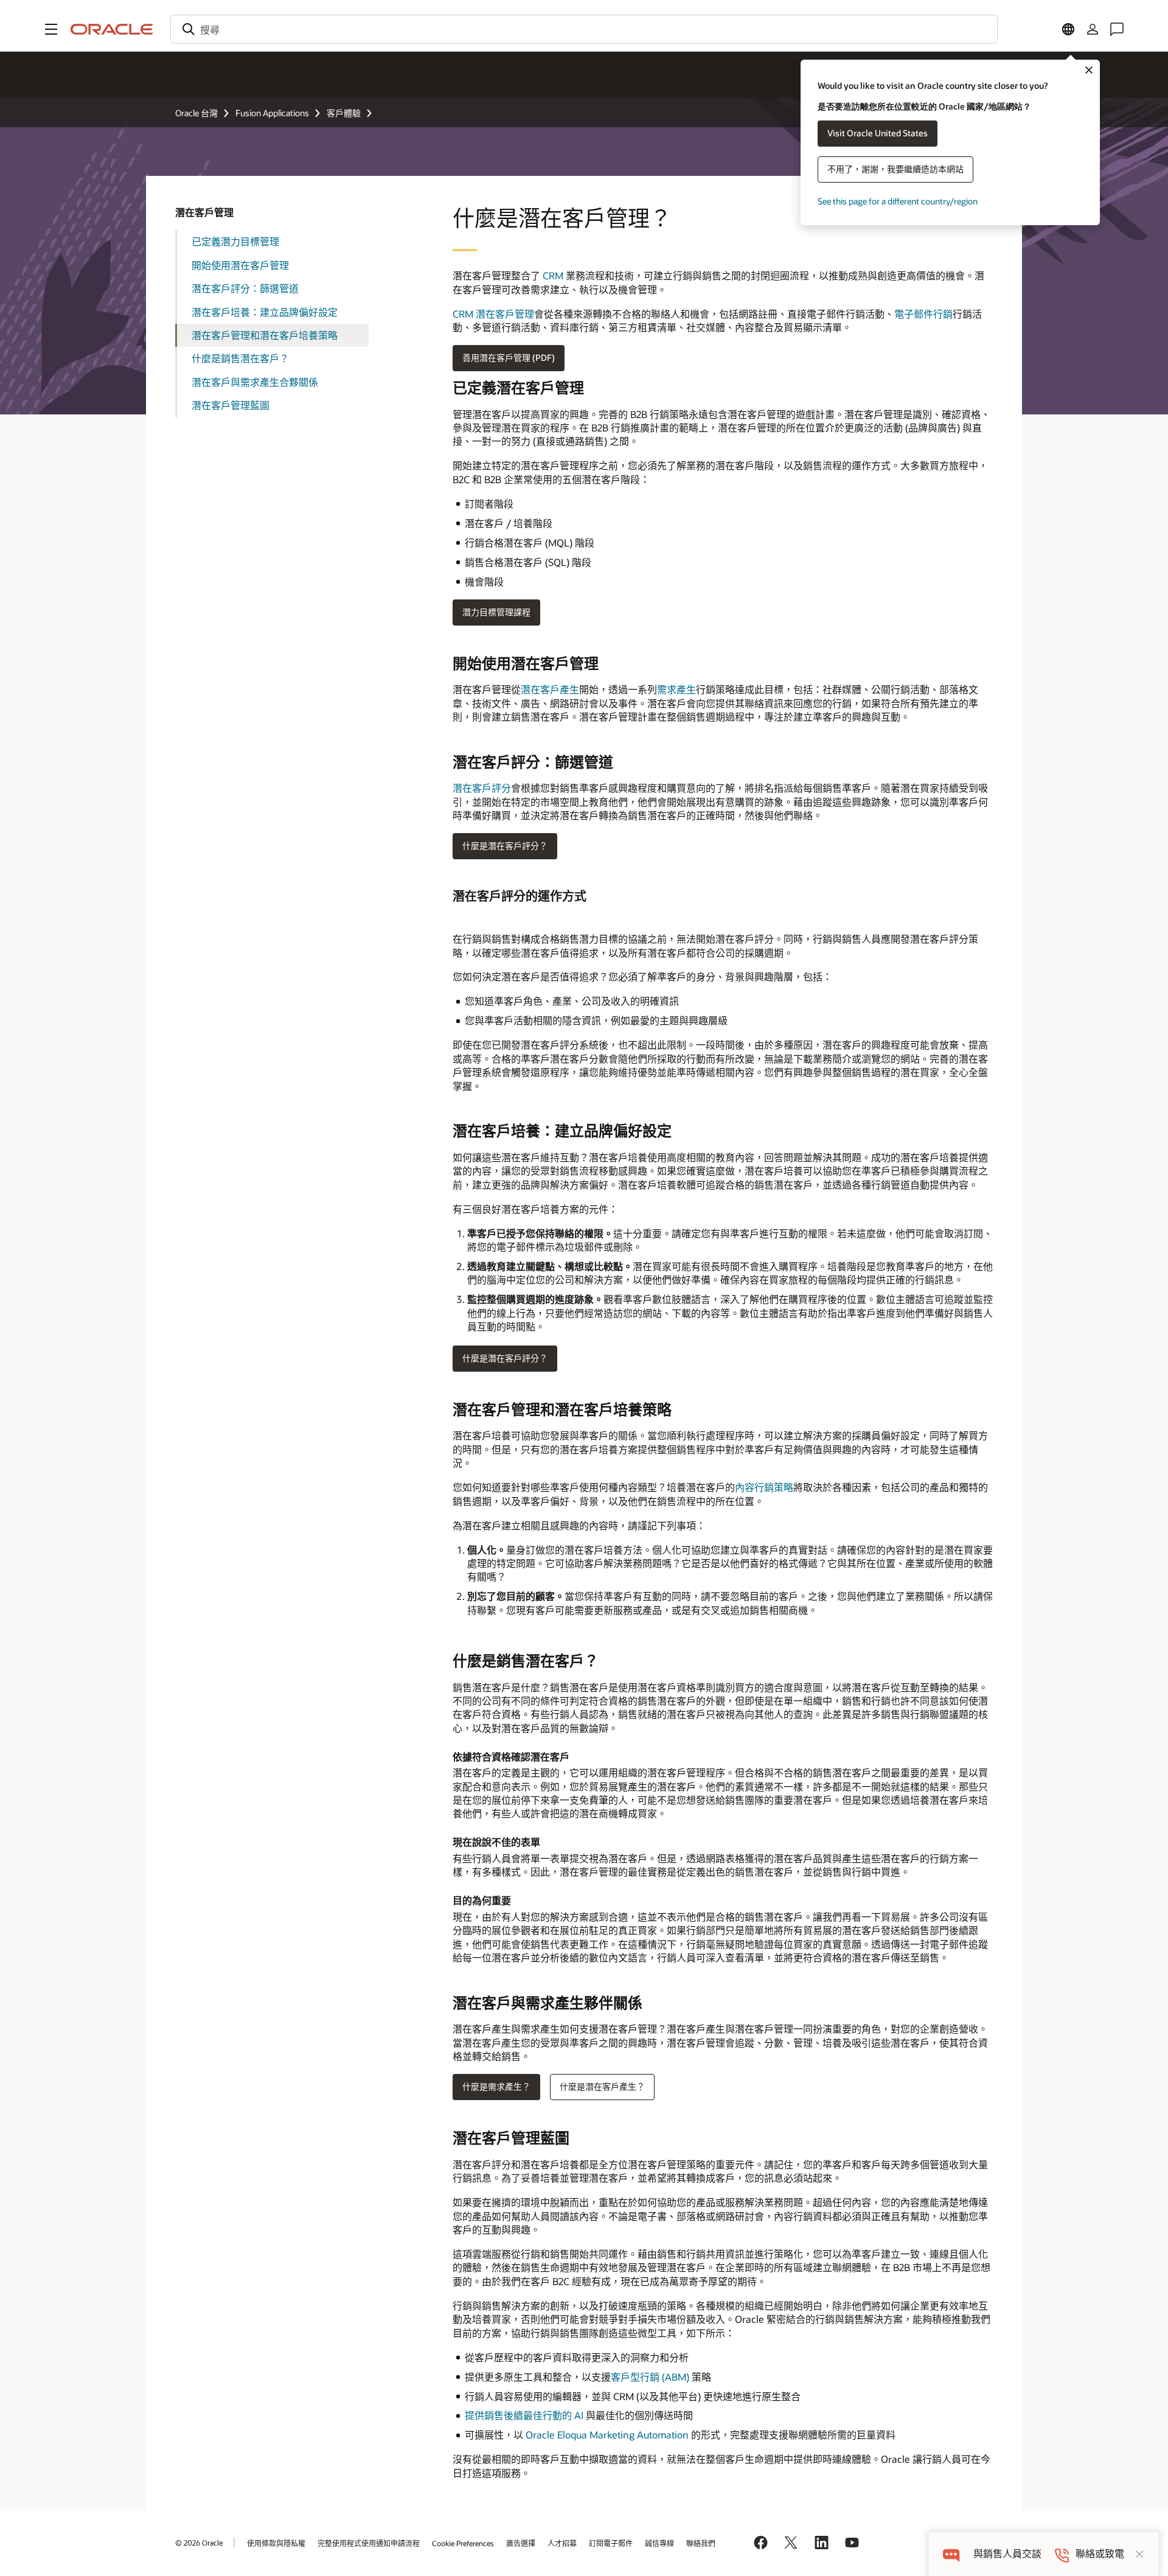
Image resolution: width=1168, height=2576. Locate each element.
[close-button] (1139, 2554)
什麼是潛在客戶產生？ (602, 2086)
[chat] (951, 2554)
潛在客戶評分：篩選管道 (245, 288)
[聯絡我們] (1117, 29)
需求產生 (676, 689)
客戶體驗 (344, 113)
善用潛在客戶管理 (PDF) (509, 358)
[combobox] (584, 29)
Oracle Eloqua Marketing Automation (607, 2435)
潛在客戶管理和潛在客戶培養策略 (265, 335)
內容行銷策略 (764, 1487)
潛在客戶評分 (482, 788)
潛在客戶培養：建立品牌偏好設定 (265, 312)
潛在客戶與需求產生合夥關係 (255, 382)
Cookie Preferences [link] (463, 2543)
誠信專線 (659, 2543)
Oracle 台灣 (196, 113)
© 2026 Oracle (199, 2543)
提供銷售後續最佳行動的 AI (524, 2415)
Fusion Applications (272, 113)
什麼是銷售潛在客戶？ (240, 358)
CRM (553, 275)
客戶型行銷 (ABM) (651, 2377)
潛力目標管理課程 (496, 612)
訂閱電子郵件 (611, 2543)
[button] (51, 29)
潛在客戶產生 (550, 689)
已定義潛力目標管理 (235, 241)
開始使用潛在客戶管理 (240, 265)
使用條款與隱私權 (276, 2543)
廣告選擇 (521, 2543)
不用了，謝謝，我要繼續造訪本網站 (895, 169)
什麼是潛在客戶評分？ (505, 846)
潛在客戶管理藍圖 (231, 405)
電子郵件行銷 (923, 314)
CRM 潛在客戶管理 (493, 314)
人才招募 (562, 2543)
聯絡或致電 (1100, 2554)
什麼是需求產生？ (496, 2086)
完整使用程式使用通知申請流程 (369, 2543)
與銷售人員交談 (1007, 2554)
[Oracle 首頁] (112, 29)
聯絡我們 (701, 2543)
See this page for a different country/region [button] (898, 201)
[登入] (1093, 29)
